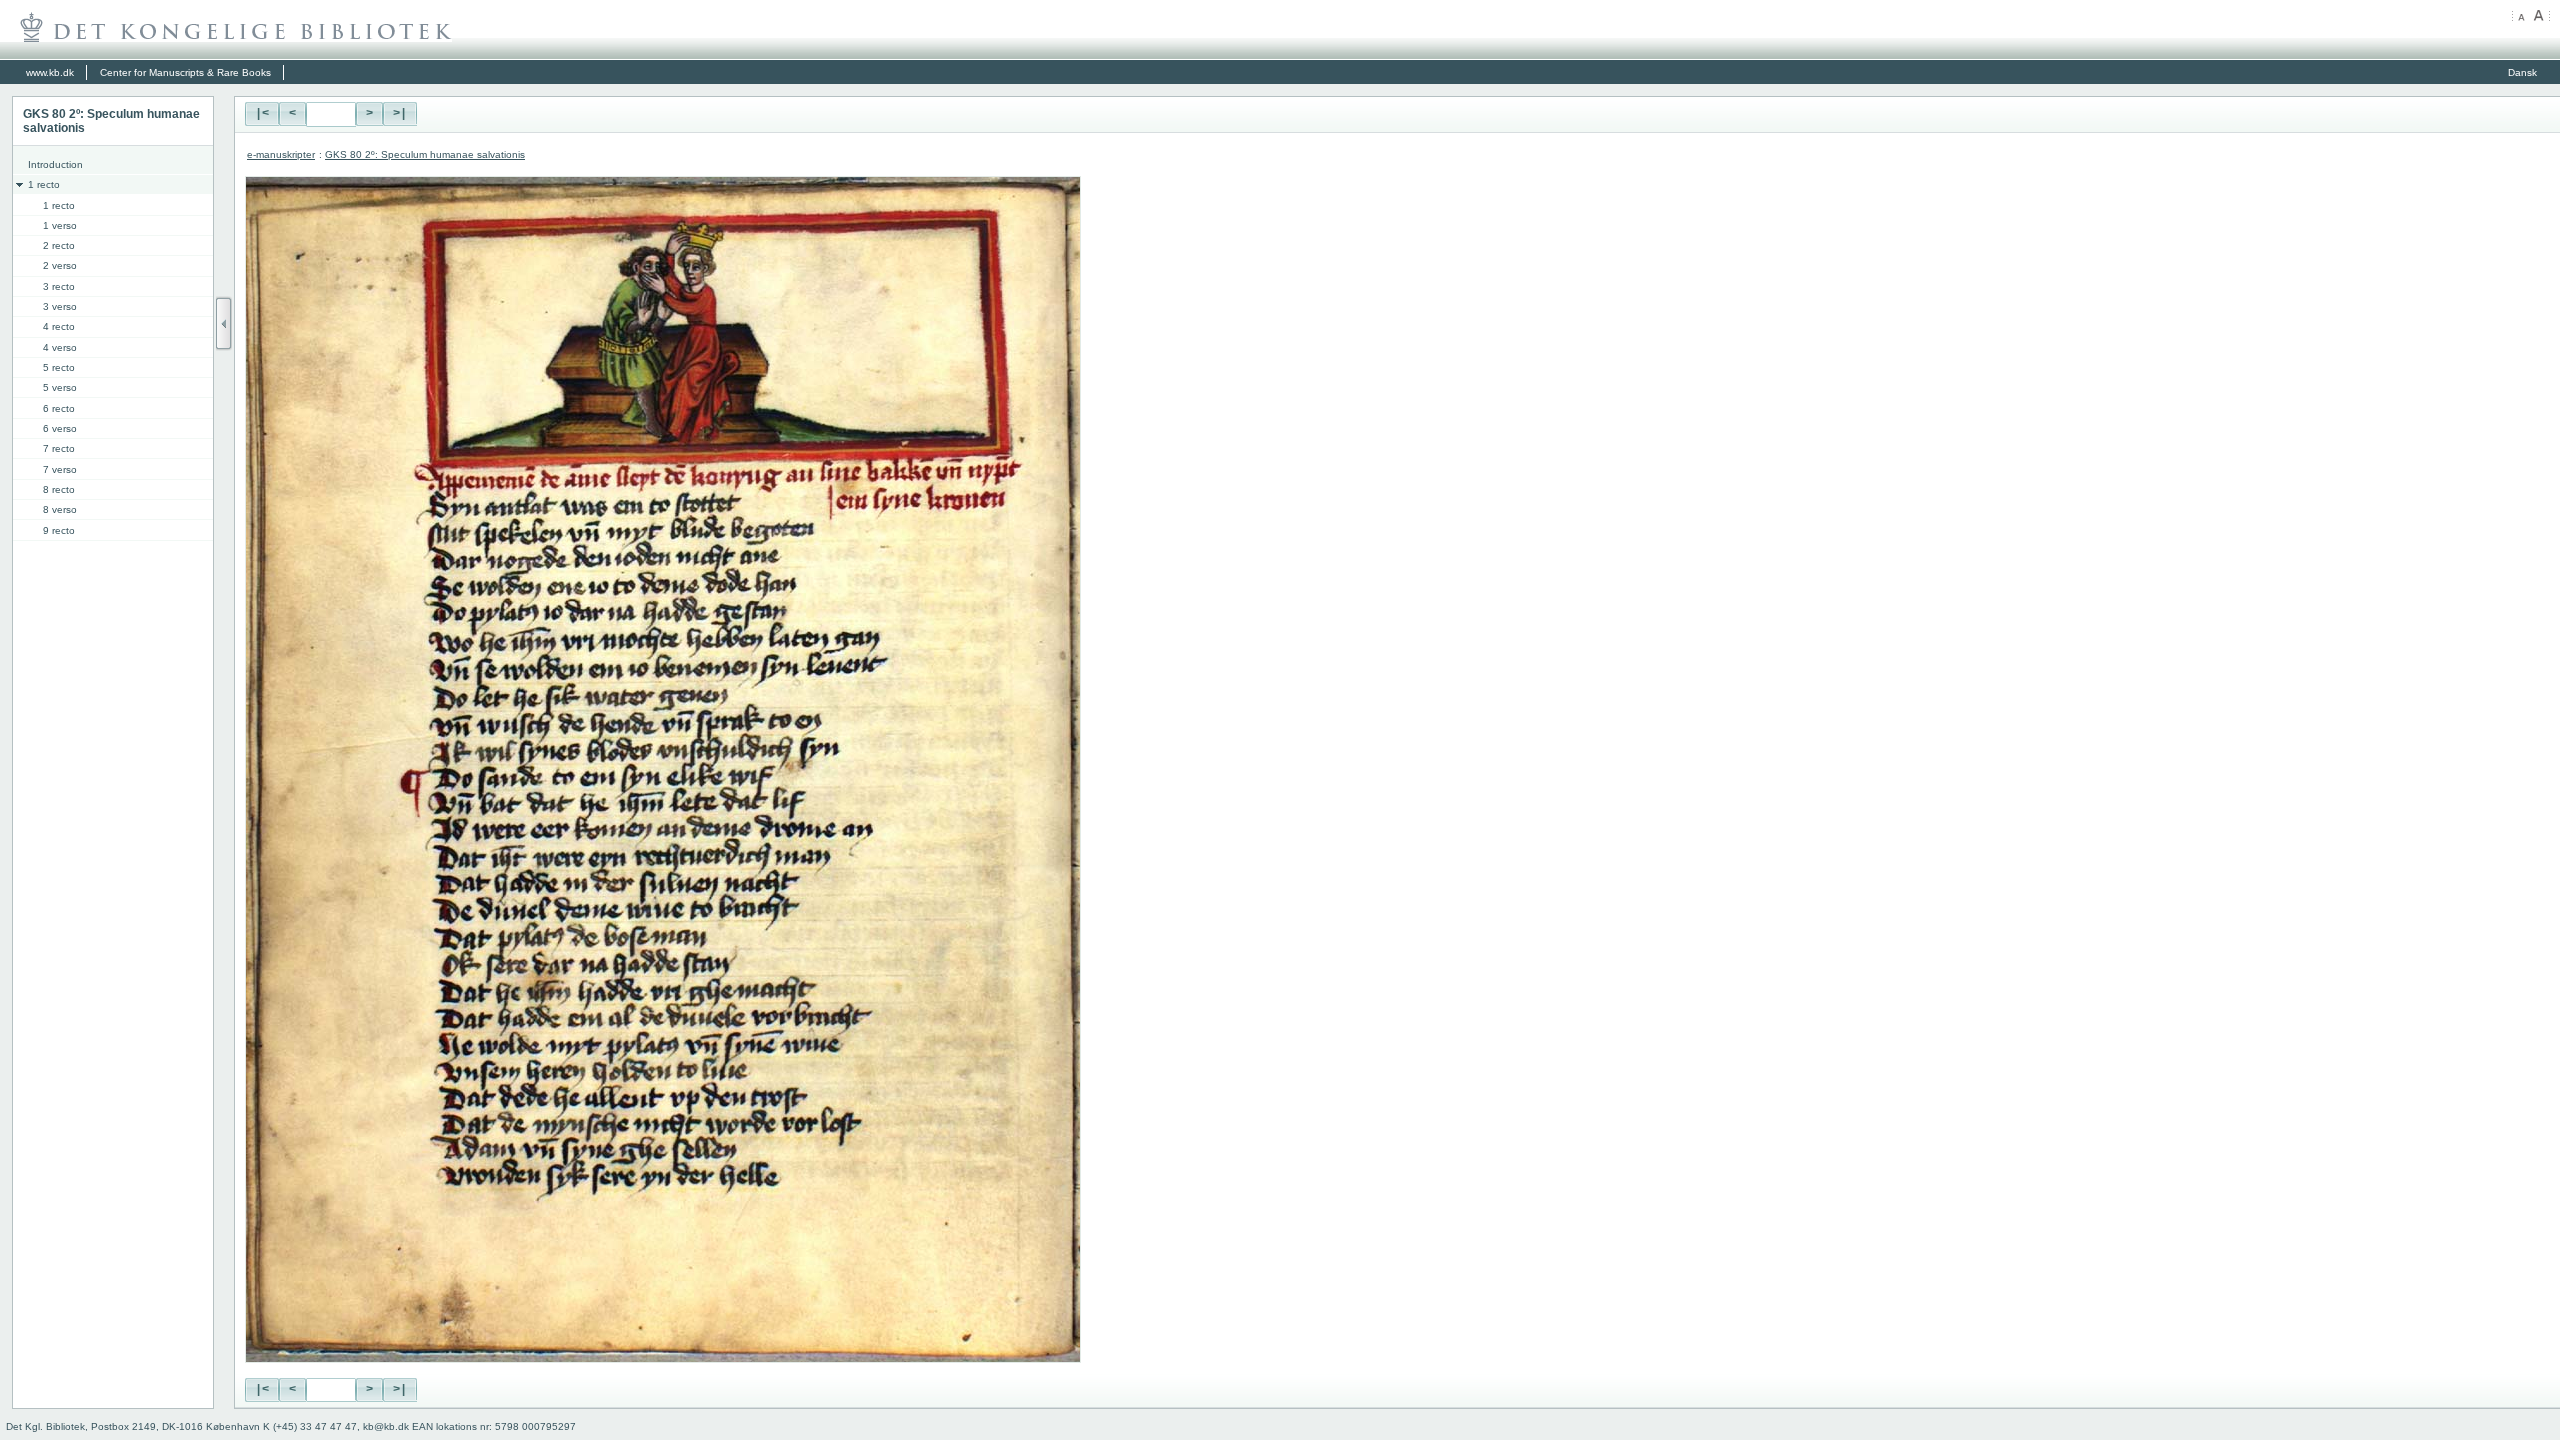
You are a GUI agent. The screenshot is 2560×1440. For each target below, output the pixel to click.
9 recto (59, 530)
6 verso (60, 428)
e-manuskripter (281, 154)
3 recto (59, 286)
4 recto (59, 326)
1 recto (44, 184)
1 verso (60, 225)
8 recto (59, 489)
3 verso (60, 306)
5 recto (59, 367)
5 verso (60, 387)
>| (400, 114)
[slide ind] (224, 323)
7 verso (60, 469)
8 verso (60, 509)
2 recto (59, 245)
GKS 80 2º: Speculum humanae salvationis (425, 154)
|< (262, 114)
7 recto (59, 448)
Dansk (2522, 72)
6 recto (59, 408)
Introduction (55, 164)
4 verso (60, 347)
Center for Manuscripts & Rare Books (185, 72)
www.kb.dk (50, 72)
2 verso (60, 265)
